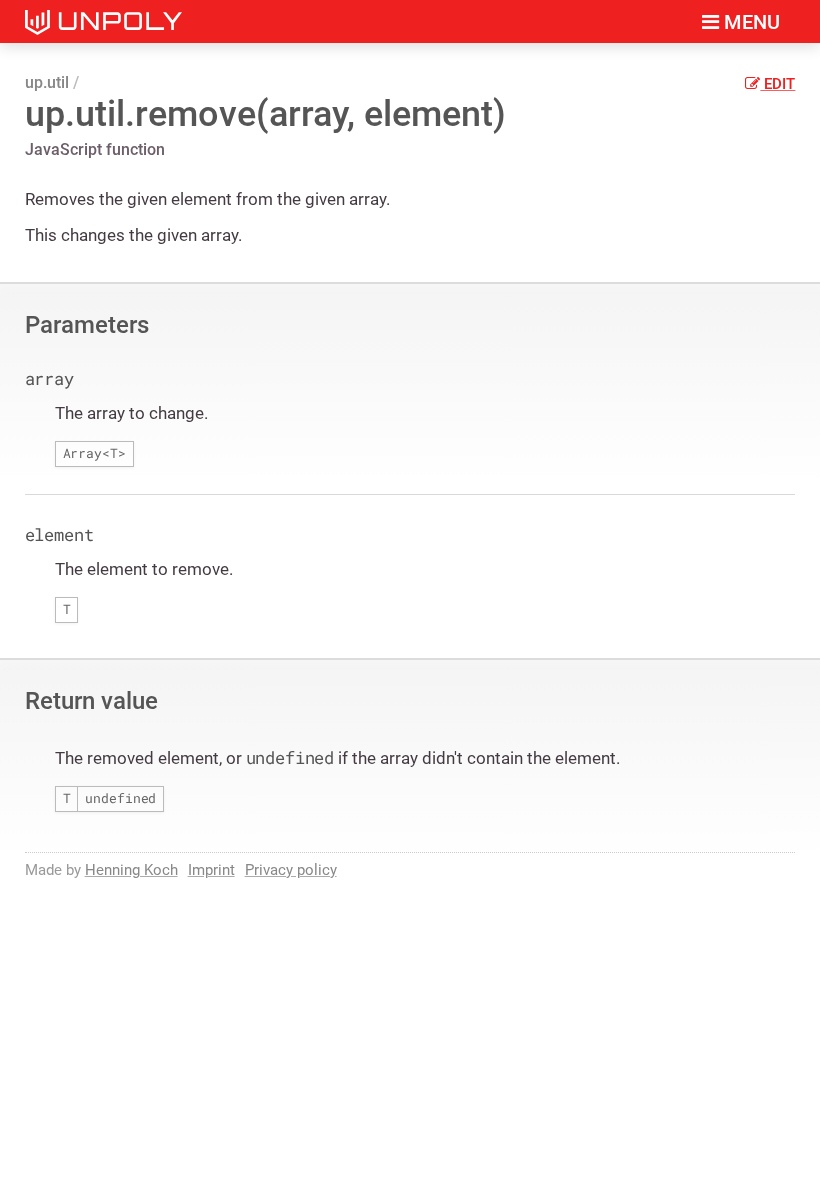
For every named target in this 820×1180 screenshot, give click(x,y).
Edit (777, 84)
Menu (749, 22)
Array (82, 453)
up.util (47, 82)
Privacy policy (291, 870)
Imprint (211, 870)
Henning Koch (131, 870)
